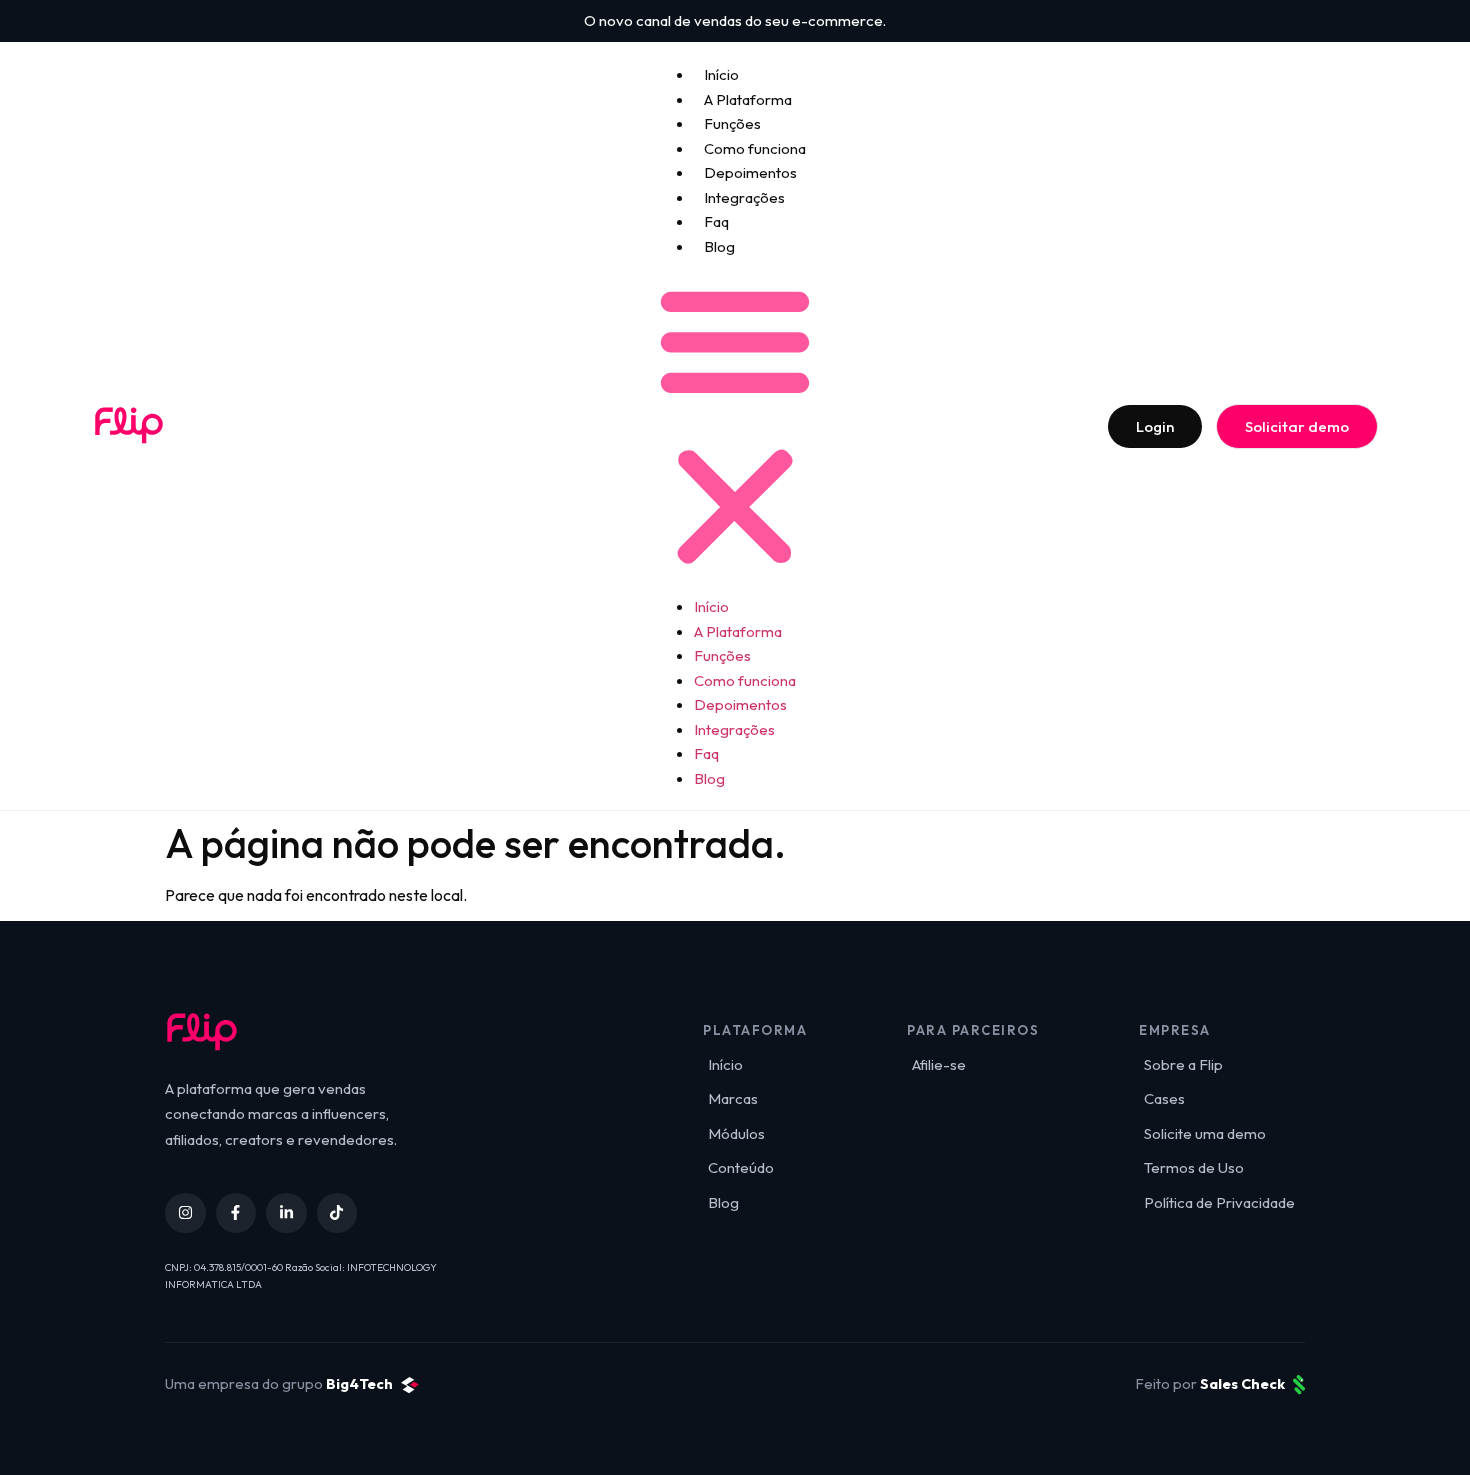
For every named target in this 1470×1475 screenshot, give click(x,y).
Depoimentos (750, 172)
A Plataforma (748, 99)
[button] (735, 426)
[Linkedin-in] (286, 1213)
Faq (716, 221)
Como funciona (755, 148)
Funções (732, 123)
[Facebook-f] (236, 1213)
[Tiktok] (337, 1213)
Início (721, 74)
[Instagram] (185, 1213)
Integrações (744, 197)
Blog (719, 246)
